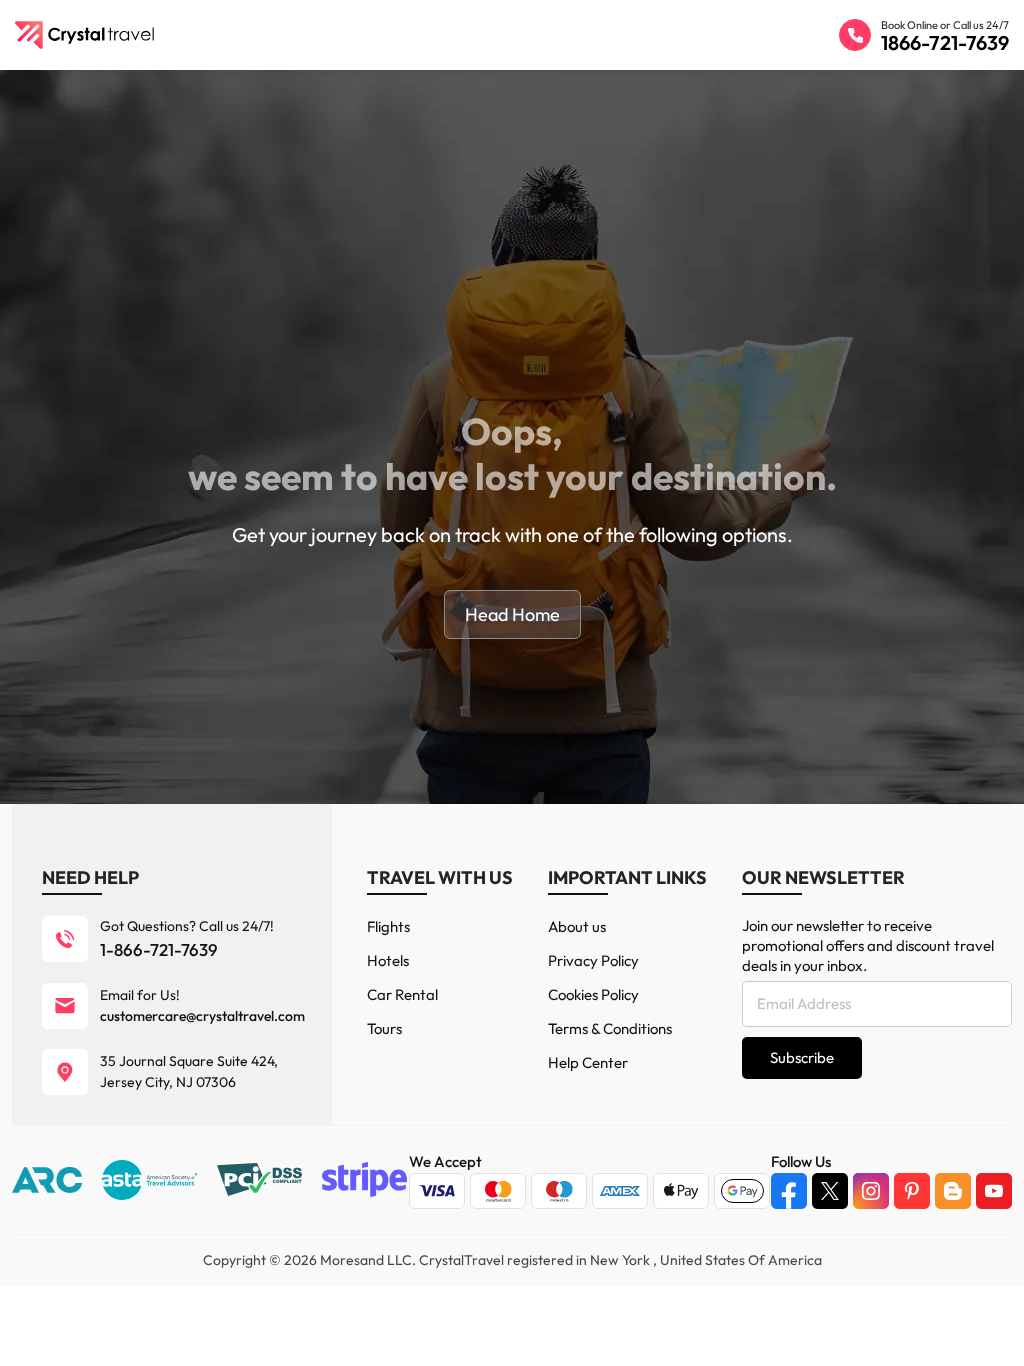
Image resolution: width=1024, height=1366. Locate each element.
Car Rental (402, 994)
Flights (388, 926)
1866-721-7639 (945, 42)
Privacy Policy (593, 960)
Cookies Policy (593, 994)
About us (577, 926)
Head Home (512, 614)
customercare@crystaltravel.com (202, 1016)
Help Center (588, 1062)
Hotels (388, 960)
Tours (384, 1028)
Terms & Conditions (610, 1028)
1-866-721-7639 (159, 949)
